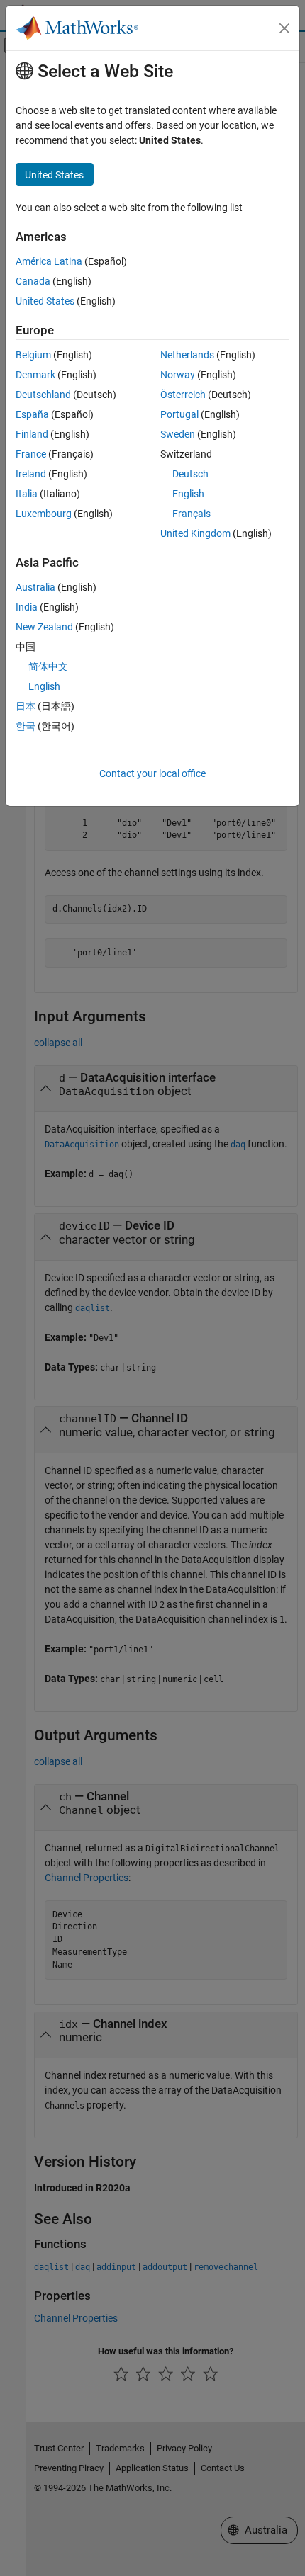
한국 (26, 726)
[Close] (284, 28)
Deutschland (43, 395)
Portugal (179, 414)
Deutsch (190, 474)
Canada (33, 281)
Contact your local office (152, 773)
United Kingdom (195, 533)
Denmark (35, 375)
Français (192, 514)
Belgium (33, 355)
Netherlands (187, 355)
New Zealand (44, 627)
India (27, 607)
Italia (27, 494)
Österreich (183, 395)
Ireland (31, 474)
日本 (26, 706)
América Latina (49, 261)
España (32, 414)
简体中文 (48, 666)
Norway (178, 375)
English (188, 494)
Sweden (178, 434)
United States (45, 301)
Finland (32, 434)
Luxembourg (44, 514)
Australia (35, 587)
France (31, 454)
